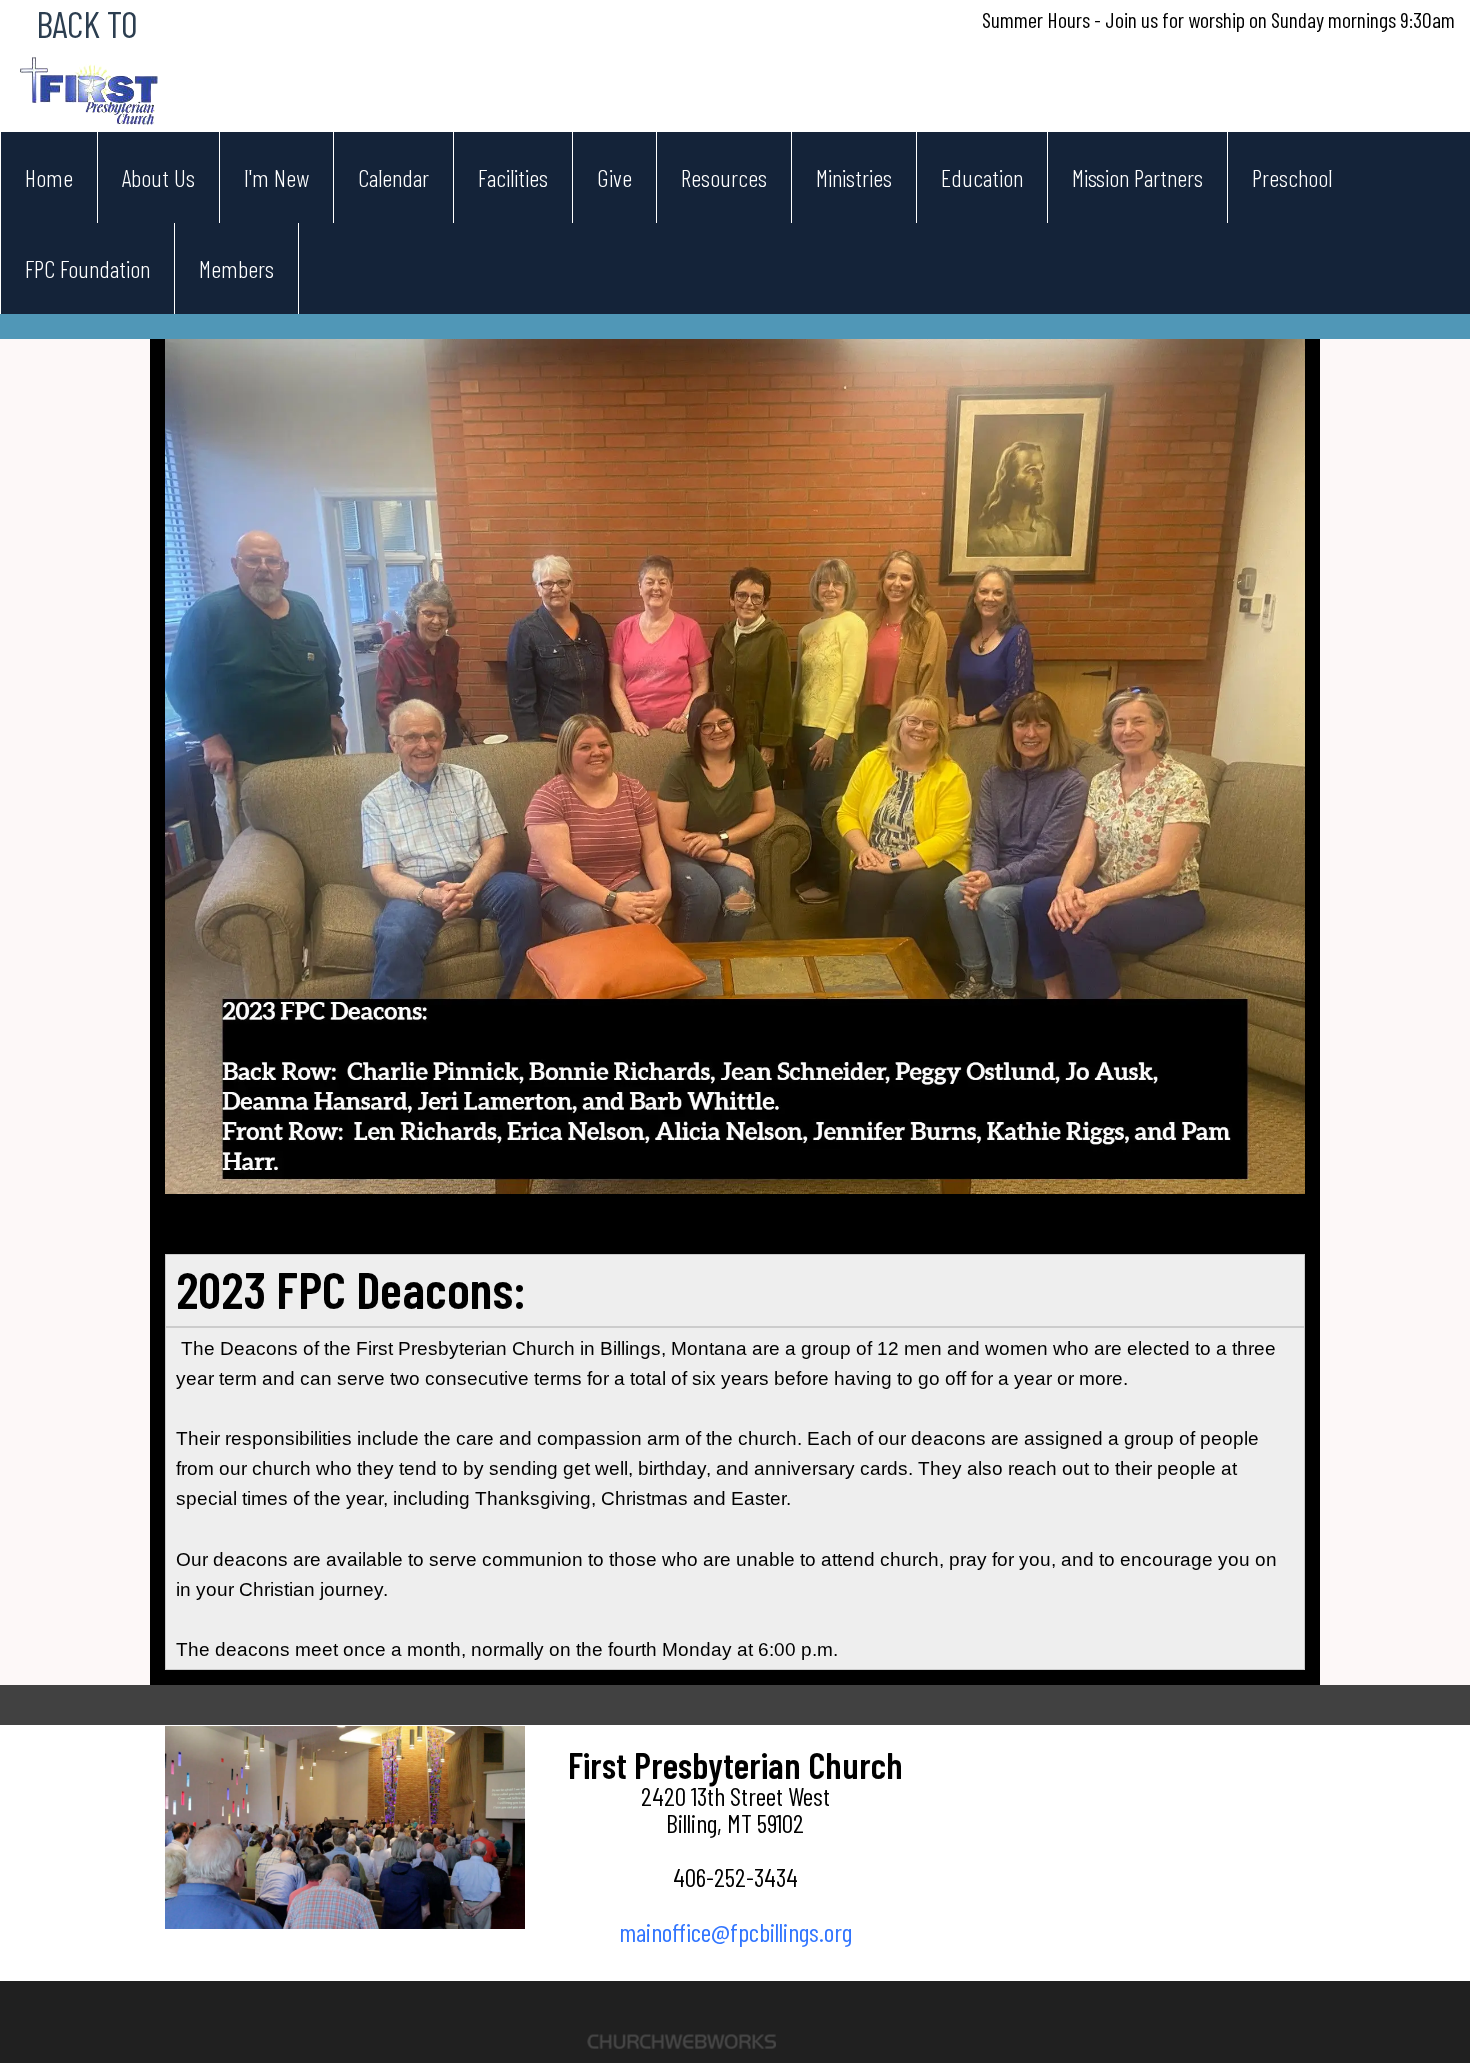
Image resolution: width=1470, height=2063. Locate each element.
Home (49, 177)
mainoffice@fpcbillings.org (735, 1931)
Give (614, 177)
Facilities (513, 177)
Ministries (854, 177)
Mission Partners (1137, 177)
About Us (158, 177)
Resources (724, 177)
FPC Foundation (87, 268)
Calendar (393, 177)
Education (982, 177)
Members (236, 268)
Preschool (1292, 177)
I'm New (276, 177)
